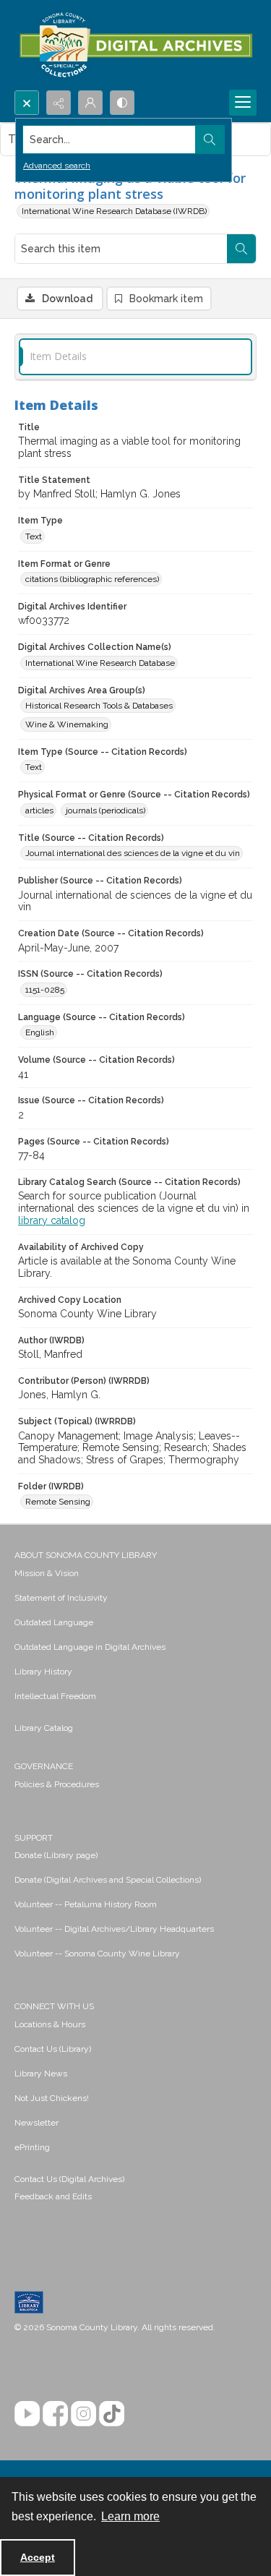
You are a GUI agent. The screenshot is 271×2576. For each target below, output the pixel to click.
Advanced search (57, 166)
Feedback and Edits (53, 2196)
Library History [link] (43, 1672)
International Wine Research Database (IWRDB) (114, 211)
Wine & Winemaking (67, 724)
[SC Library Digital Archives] (135, 45)
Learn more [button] (130, 2516)
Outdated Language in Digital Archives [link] (90, 1647)
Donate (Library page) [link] (56, 1855)
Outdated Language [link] (54, 1622)
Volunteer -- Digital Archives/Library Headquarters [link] (114, 1929)
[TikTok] (112, 2414)
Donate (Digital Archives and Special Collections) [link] (108, 1880)
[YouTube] (27, 2414)
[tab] (135, 357)
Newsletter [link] (36, 2123)
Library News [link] (41, 2074)
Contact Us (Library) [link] (53, 2049)
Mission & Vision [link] (47, 1573)
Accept (38, 2557)
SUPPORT (34, 1838)
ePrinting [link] (32, 2147)
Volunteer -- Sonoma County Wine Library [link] (97, 1954)
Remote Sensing (58, 1502)
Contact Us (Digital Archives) (69, 2179)
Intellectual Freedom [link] (55, 1696)
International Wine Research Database (100, 663)
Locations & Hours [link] (50, 2024)
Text (34, 536)
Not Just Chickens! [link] (52, 2098)
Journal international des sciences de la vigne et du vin (133, 853)
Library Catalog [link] (44, 1728)
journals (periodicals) (106, 810)
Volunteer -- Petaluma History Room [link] (86, 1904)
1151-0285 (45, 990)
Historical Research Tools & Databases (99, 706)
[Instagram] (83, 2414)
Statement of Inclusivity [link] (61, 1598)
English (40, 1032)
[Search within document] (241, 249)
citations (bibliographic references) (92, 579)
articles (39, 810)
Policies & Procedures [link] (57, 1784)
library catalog (52, 1220)
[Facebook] (55, 2414)
